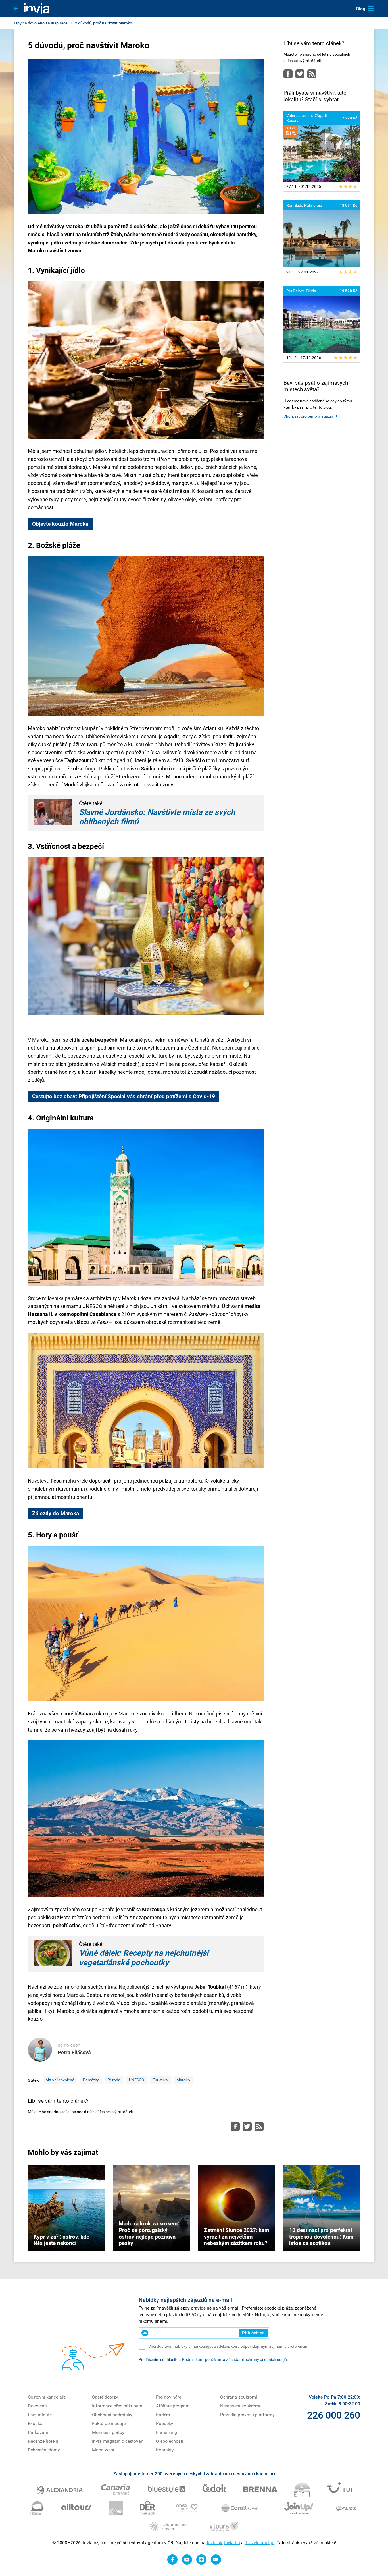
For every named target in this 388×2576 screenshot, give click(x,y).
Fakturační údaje (109, 2423)
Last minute (40, 2415)
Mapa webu (104, 2450)
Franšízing (166, 2432)
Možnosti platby (108, 2432)
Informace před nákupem (117, 2406)
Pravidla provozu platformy (247, 2415)
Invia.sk (214, 2543)
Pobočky (165, 2423)
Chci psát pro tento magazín (308, 416)
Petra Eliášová (74, 2052)
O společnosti (170, 2441)
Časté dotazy (105, 2397)
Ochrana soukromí (239, 2397)
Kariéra (163, 2415)
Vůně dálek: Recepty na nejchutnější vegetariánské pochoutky (144, 1958)
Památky (91, 2080)
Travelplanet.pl (260, 2543)
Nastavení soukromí (240, 2406)
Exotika (35, 2423)
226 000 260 (334, 2415)
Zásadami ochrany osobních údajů (256, 2359)
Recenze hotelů (43, 2441)
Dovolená (37, 2406)
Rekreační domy (44, 2450)
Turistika (160, 2080)
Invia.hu (232, 2543)
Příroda (114, 2080)
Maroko (183, 2080)
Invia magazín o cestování (118, 2441)
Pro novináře (169, 2397)
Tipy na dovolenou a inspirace (41, 23)
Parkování (38, 2432)
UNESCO (137, 2080)
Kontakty (165, 2450)
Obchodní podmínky (112, 2415)
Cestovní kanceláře (47, 2397)
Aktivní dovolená (60, 2080)
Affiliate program (173, 2406)
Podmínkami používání (202, 2359)
